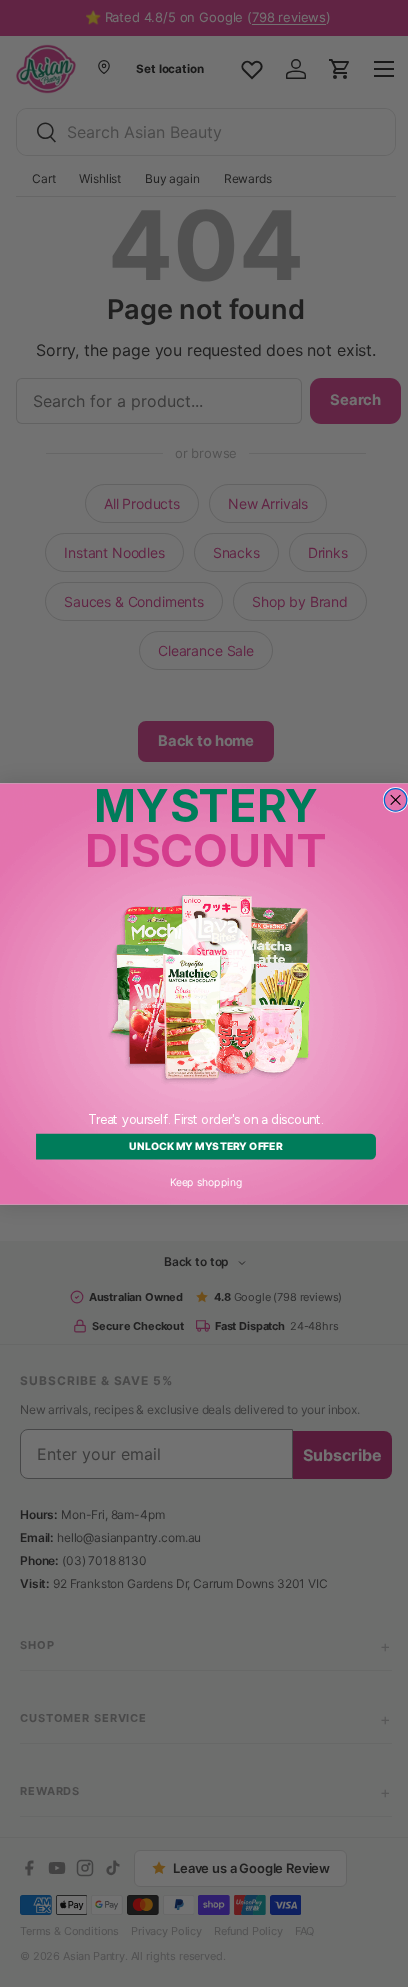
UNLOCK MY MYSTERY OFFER (198, 1146)
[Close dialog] (388, 799)
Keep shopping (198, 1181)
